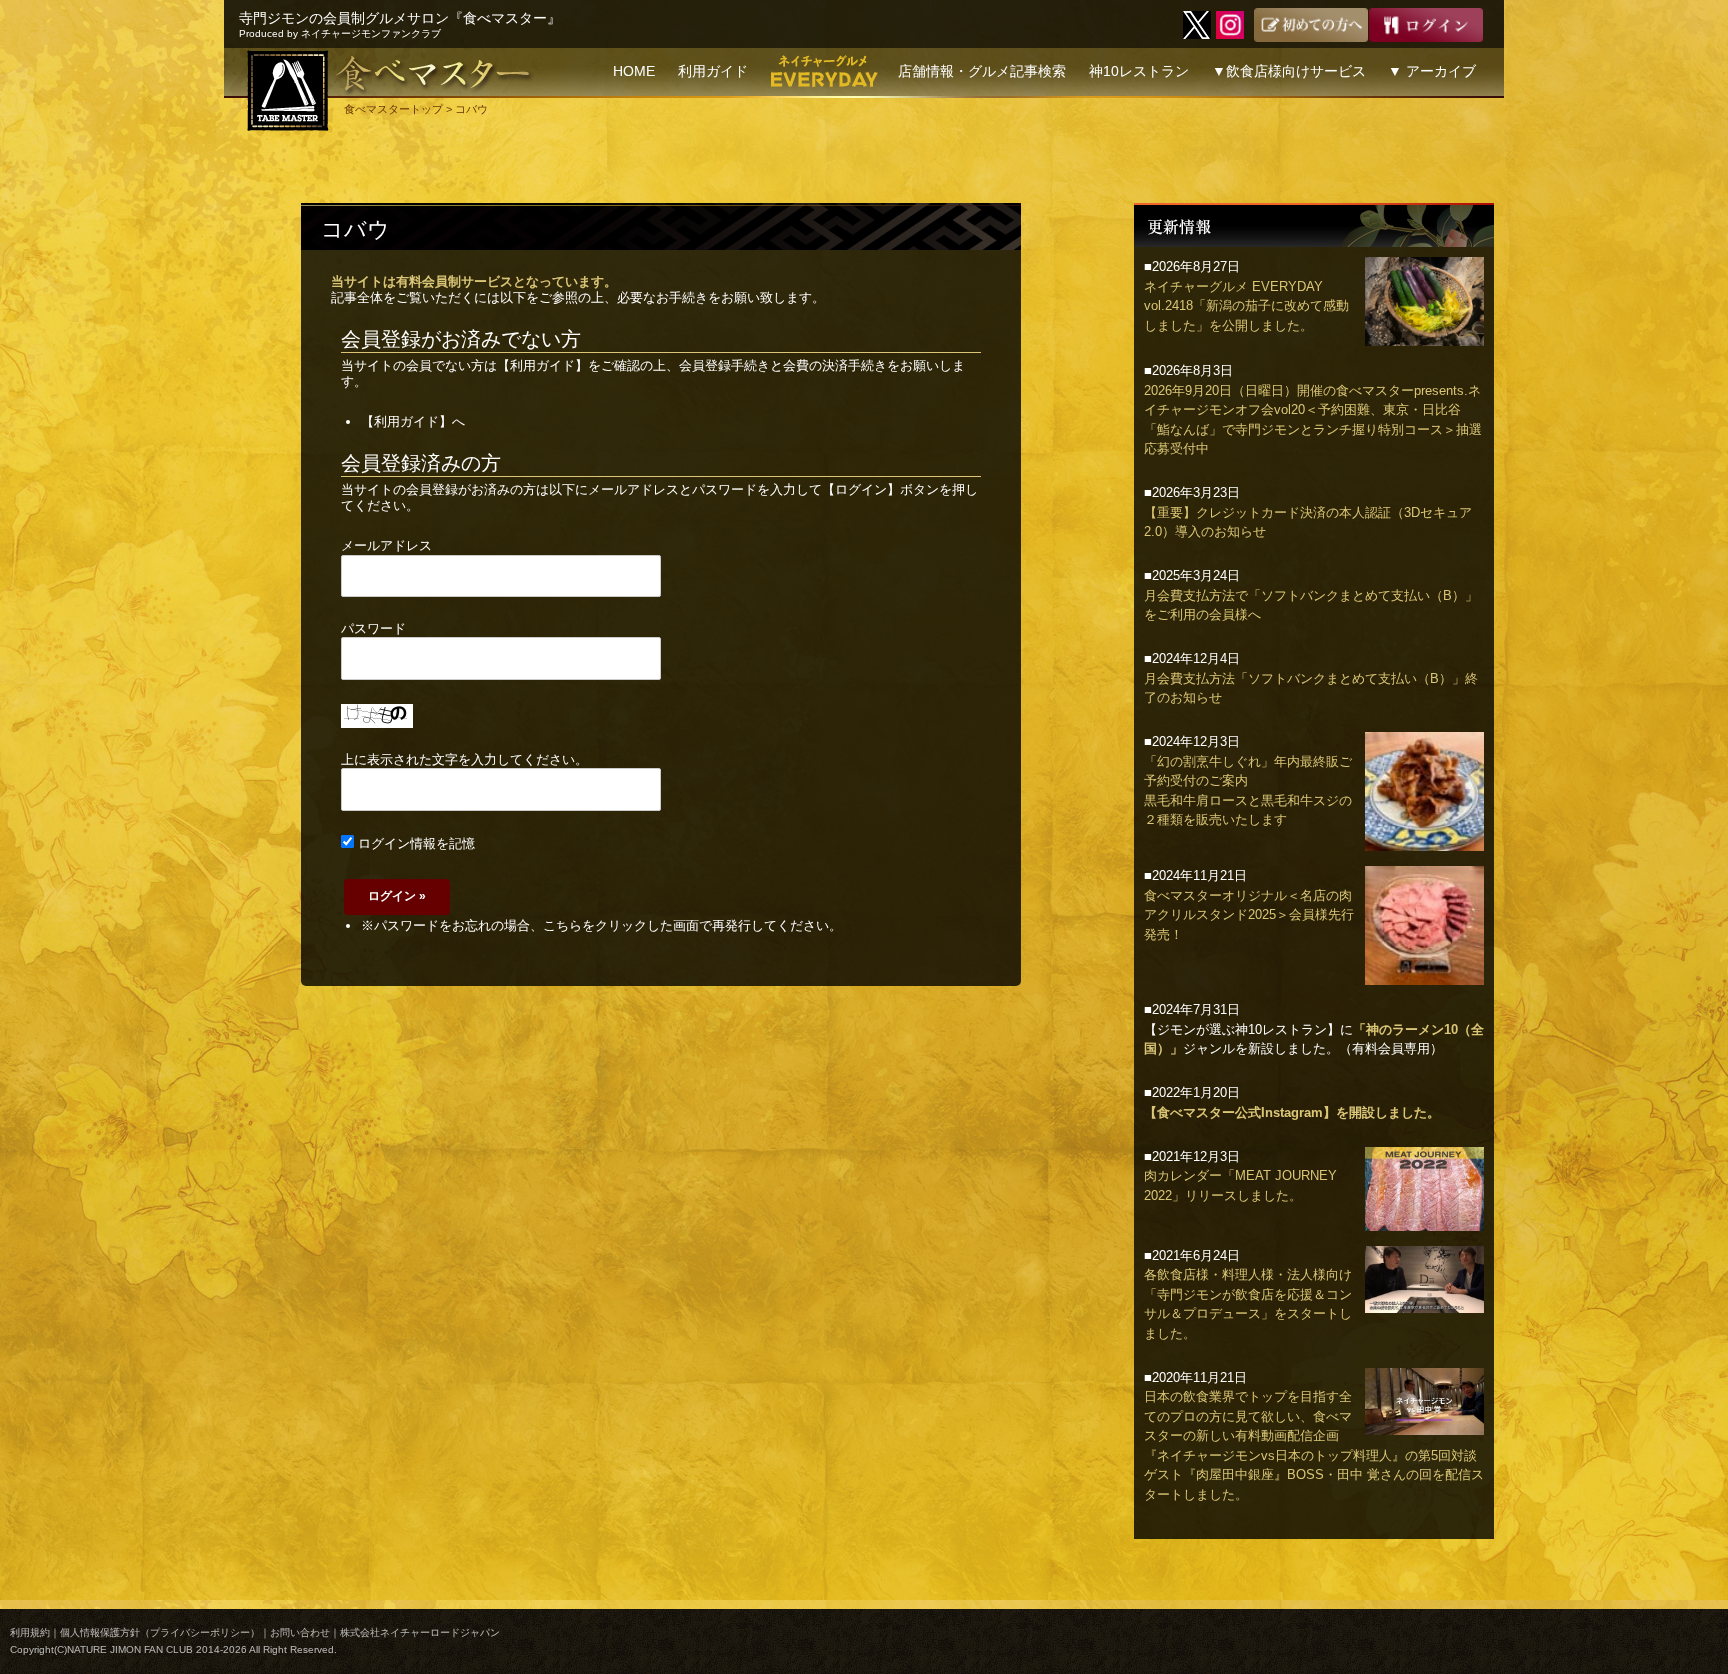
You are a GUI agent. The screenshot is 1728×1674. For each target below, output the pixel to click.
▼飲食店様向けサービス (1289, 71)
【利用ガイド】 (542, 365)
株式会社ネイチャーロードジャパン (420, 1632)
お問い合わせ (300, 1632)
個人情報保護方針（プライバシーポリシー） (160, 1632)
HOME (634, 71)
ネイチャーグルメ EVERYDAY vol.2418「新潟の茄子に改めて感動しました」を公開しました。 (1246, 306)
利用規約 (30, 1632)
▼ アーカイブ (1432, 71)
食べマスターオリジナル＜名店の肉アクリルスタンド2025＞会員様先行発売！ (1249, 915)
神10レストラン (1139, 71)
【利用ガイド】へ (413, 421)
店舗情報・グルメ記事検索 (982, 71)
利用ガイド (713, 71)
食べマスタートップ (393, 109)
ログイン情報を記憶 (414, 843)
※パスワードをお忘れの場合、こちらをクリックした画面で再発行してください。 (601, 925)
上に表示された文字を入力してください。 (464, 759)
